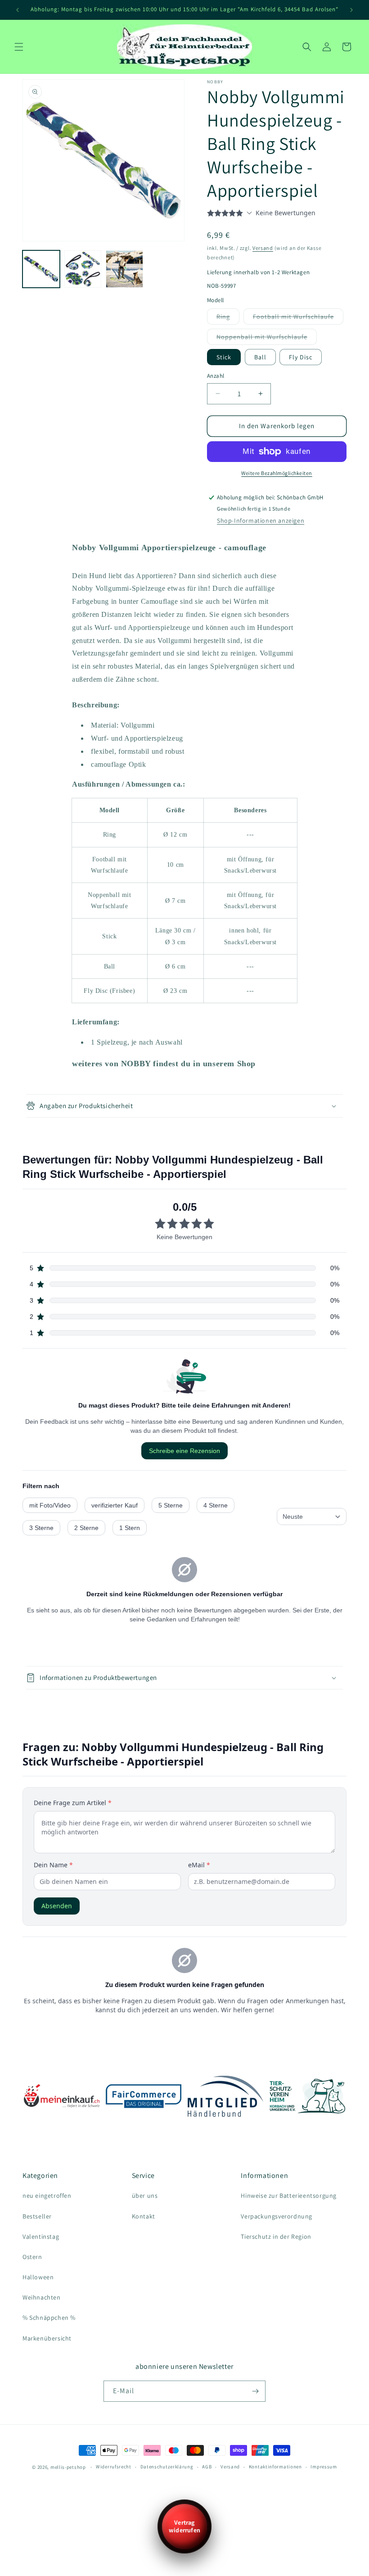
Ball (260, 357)
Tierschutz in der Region (276, 2236)
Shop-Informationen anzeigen (261, 521)
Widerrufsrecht (114, 2467)
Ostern (32, 2257)
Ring (225, 318)
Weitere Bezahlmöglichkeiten (277, 473)
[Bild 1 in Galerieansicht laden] (41, 269)
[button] (19, 47)
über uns (145, 2196)
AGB (207, 2467)
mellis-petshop (68, 2467)
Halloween (38, 2277)
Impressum (324, 2467)
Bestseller (37, 2216)
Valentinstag (41, 2236)
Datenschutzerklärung (167, 2467)
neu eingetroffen (47, 2196)
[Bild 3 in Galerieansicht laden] (124, 269)
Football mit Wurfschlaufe (295, 318)
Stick (224, 357)
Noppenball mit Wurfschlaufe (264, 339)
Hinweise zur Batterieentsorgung (289, 2196)
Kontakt (144, 2216)
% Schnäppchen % (49, 2318)
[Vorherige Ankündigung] (18, 10)
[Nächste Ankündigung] (351, 10)
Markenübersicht (47, 2338)
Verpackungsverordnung (277, 2216)
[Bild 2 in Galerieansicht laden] (83, 269)
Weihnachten (42, 2297)
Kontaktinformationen (275, 2467)
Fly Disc (301, 357)
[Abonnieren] (255, 2391)
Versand (263, 248)
